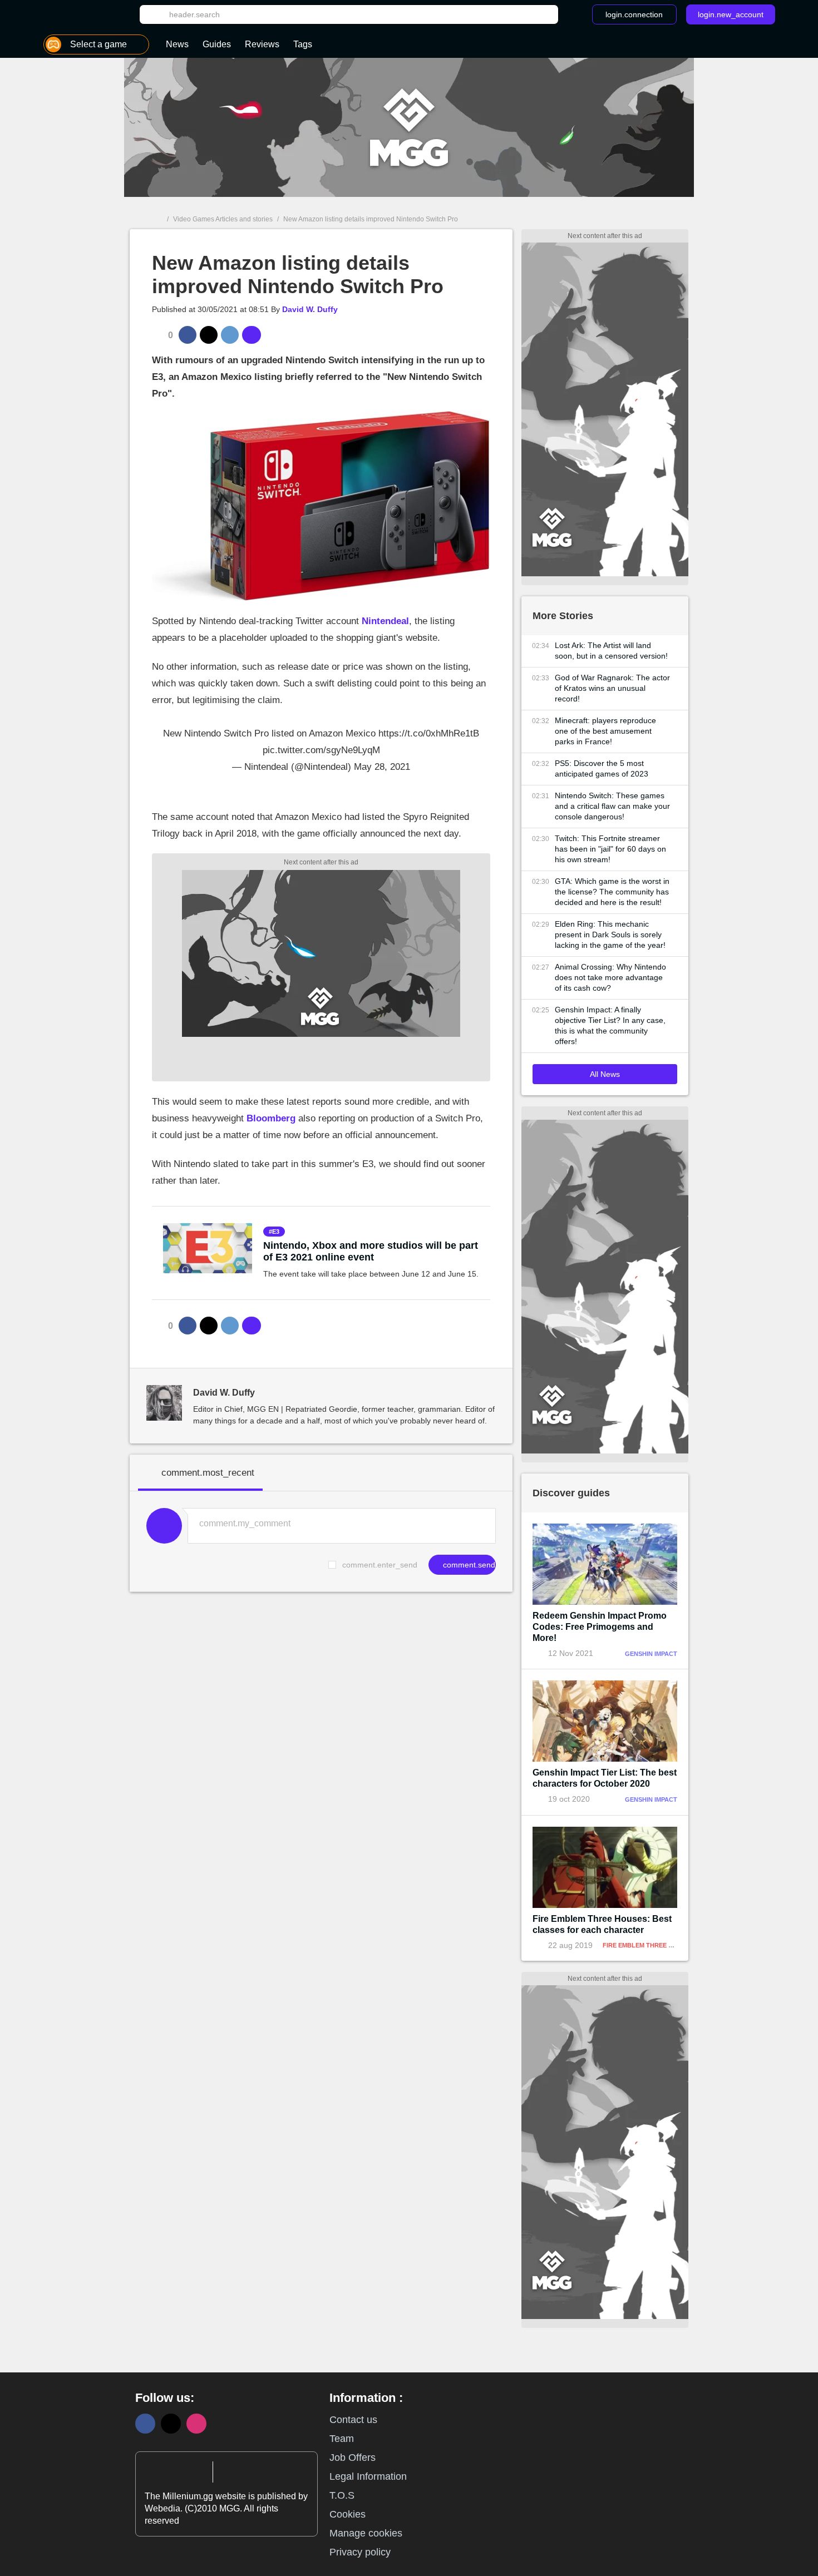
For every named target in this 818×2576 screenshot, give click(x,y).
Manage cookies (366, 2533)
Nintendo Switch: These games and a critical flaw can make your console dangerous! (612, 806)
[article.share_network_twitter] (209, 335)
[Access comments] (252, 335)
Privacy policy (360, 2552)
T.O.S (342, 2495)
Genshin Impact (651, 1654)
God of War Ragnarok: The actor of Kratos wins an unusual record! (612, 688)
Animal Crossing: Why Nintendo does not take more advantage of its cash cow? (610, 977)
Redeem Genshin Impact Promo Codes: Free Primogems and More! (600, 1627)
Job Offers (353, 2458)
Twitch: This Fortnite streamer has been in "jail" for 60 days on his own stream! (610, 849)
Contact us (353, 2420)
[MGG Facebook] (145, 2424)
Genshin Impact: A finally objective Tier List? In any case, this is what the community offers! (610, 1025)
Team (342, 2439)
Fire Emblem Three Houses (648, 1945)
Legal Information (368, 2476)
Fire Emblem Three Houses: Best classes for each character (602, 1924)
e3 (276, 1232)
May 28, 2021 (382, 767)
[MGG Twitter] (171, 2424)
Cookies (348, 2514)
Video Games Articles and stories (223, 219)
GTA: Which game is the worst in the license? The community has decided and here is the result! (612, 892)
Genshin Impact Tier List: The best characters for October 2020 (605, 1778)
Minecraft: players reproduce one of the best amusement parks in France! (605, 731)
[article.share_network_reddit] (230, 335)
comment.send (468, 1565)
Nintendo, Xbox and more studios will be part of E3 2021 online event (371, 1251)
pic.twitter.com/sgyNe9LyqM (321, 750)
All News (605, 1074)
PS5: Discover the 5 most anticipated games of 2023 (602, 768)
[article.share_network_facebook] (188, 335)
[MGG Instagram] (196, 2424)
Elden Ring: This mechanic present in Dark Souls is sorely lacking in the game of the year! (610, 935)
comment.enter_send (380, 1565)
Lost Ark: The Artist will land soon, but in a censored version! (611, 651)
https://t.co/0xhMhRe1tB (429, 733)
